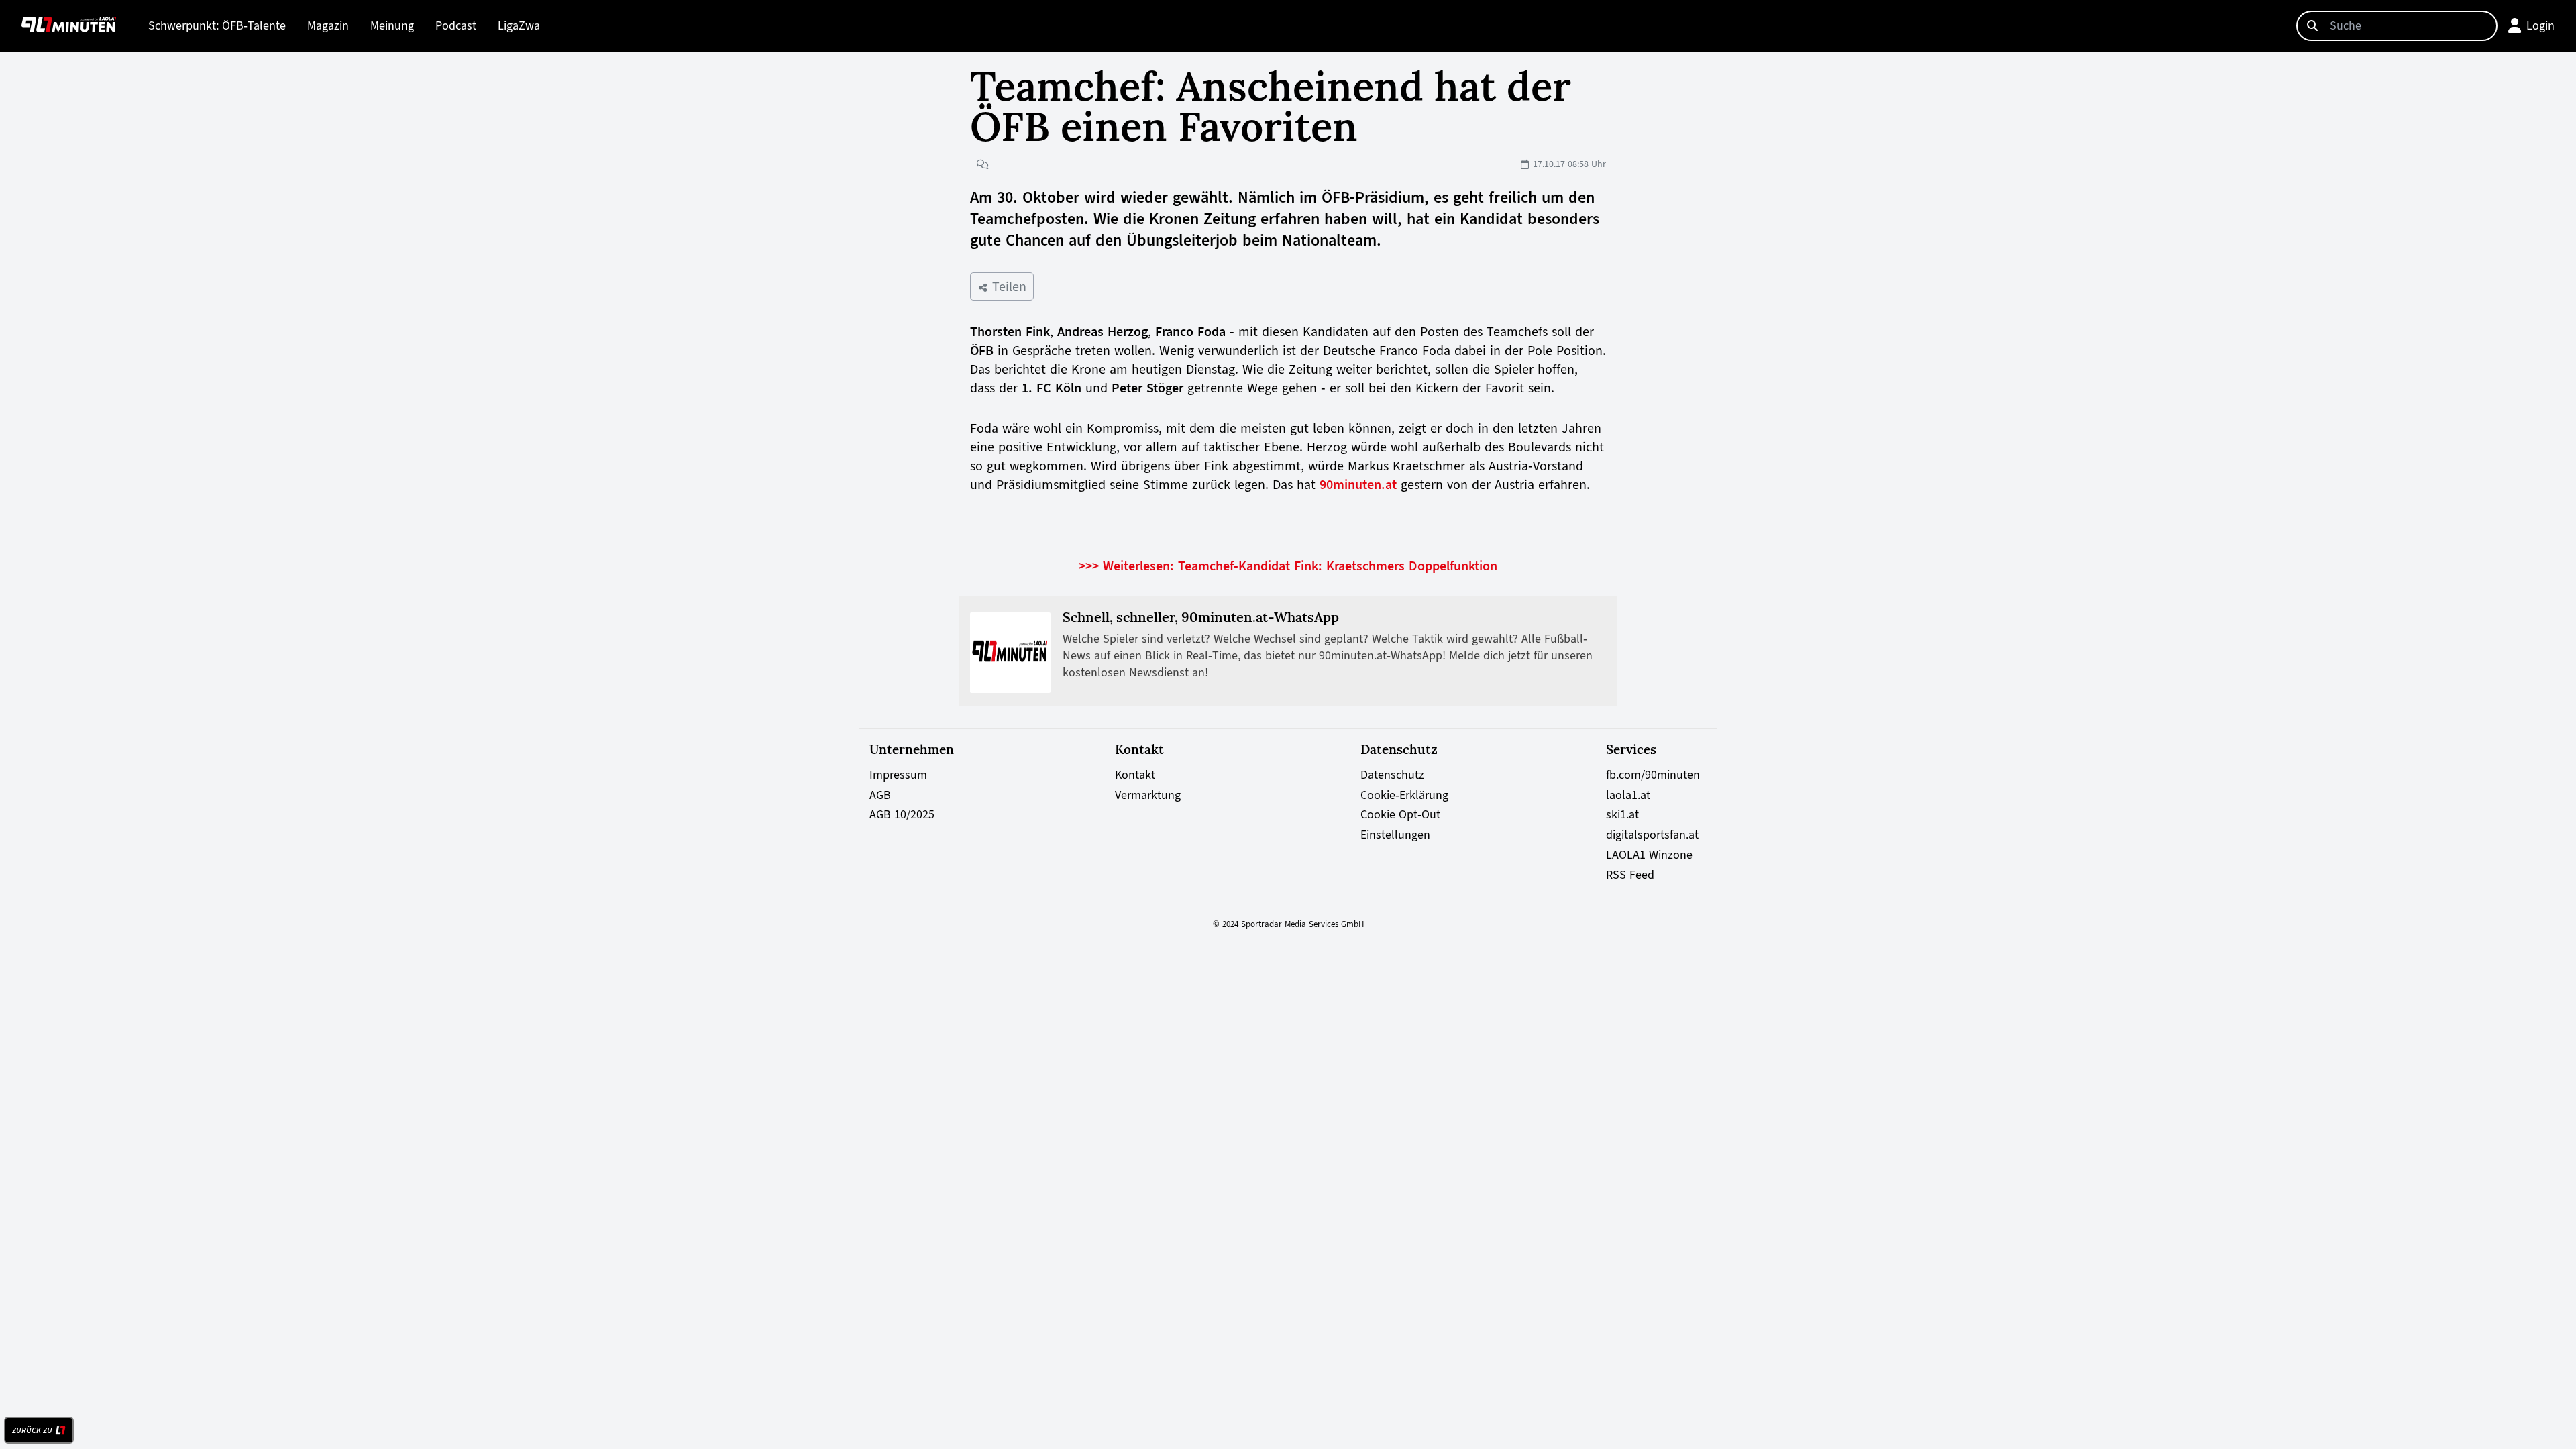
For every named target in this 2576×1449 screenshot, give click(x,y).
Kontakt (1135, 775)
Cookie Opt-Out (1400, 814)
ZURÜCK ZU (32, 1430)
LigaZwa (519, 25)
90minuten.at (1358, 484)
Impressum (898, 775)
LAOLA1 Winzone (1649, 855)
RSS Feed (1630, 875)
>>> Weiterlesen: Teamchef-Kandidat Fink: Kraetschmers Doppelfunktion (1288, 566)
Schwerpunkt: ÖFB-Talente (217, 25)
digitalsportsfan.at (1652, 835)
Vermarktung (1148, 795)
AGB (880, 795)
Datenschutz (1392, 775)
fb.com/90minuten (1653, 775)
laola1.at (1628, 795)
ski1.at (1622, 814)
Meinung (392, 25)
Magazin (328, 25)
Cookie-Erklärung (1404, 795)
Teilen (1007, 286)
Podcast (456, 25)
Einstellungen (1395, 835)
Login (2540, 25)
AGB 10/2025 (902, 814)
